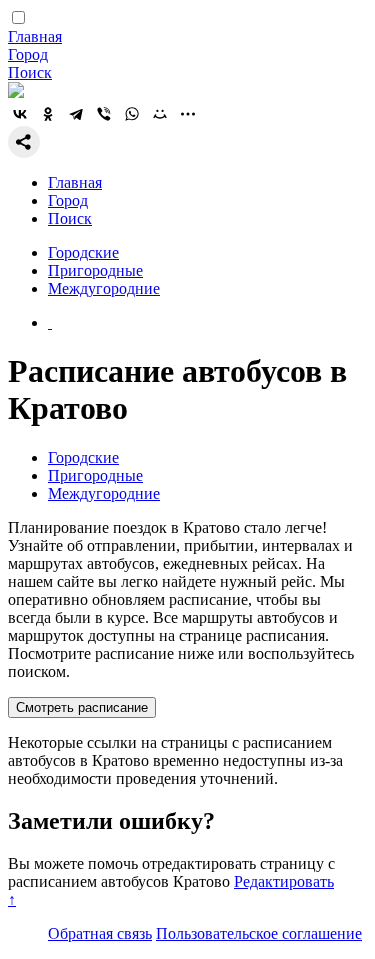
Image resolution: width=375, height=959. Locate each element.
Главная (35, 36)
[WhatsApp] (132, 114)
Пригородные (95, 270)
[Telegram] (76, 114)
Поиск (30, 72)
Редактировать (284, 881)
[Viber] (104, 114)
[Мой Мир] (160, 114)
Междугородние (104, 288)
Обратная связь (100, 933)
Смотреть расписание (82, 707)
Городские (83, 252)
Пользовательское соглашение (259, 933)
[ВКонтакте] (20, 114)
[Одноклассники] (48, 114)
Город (28, 54)
